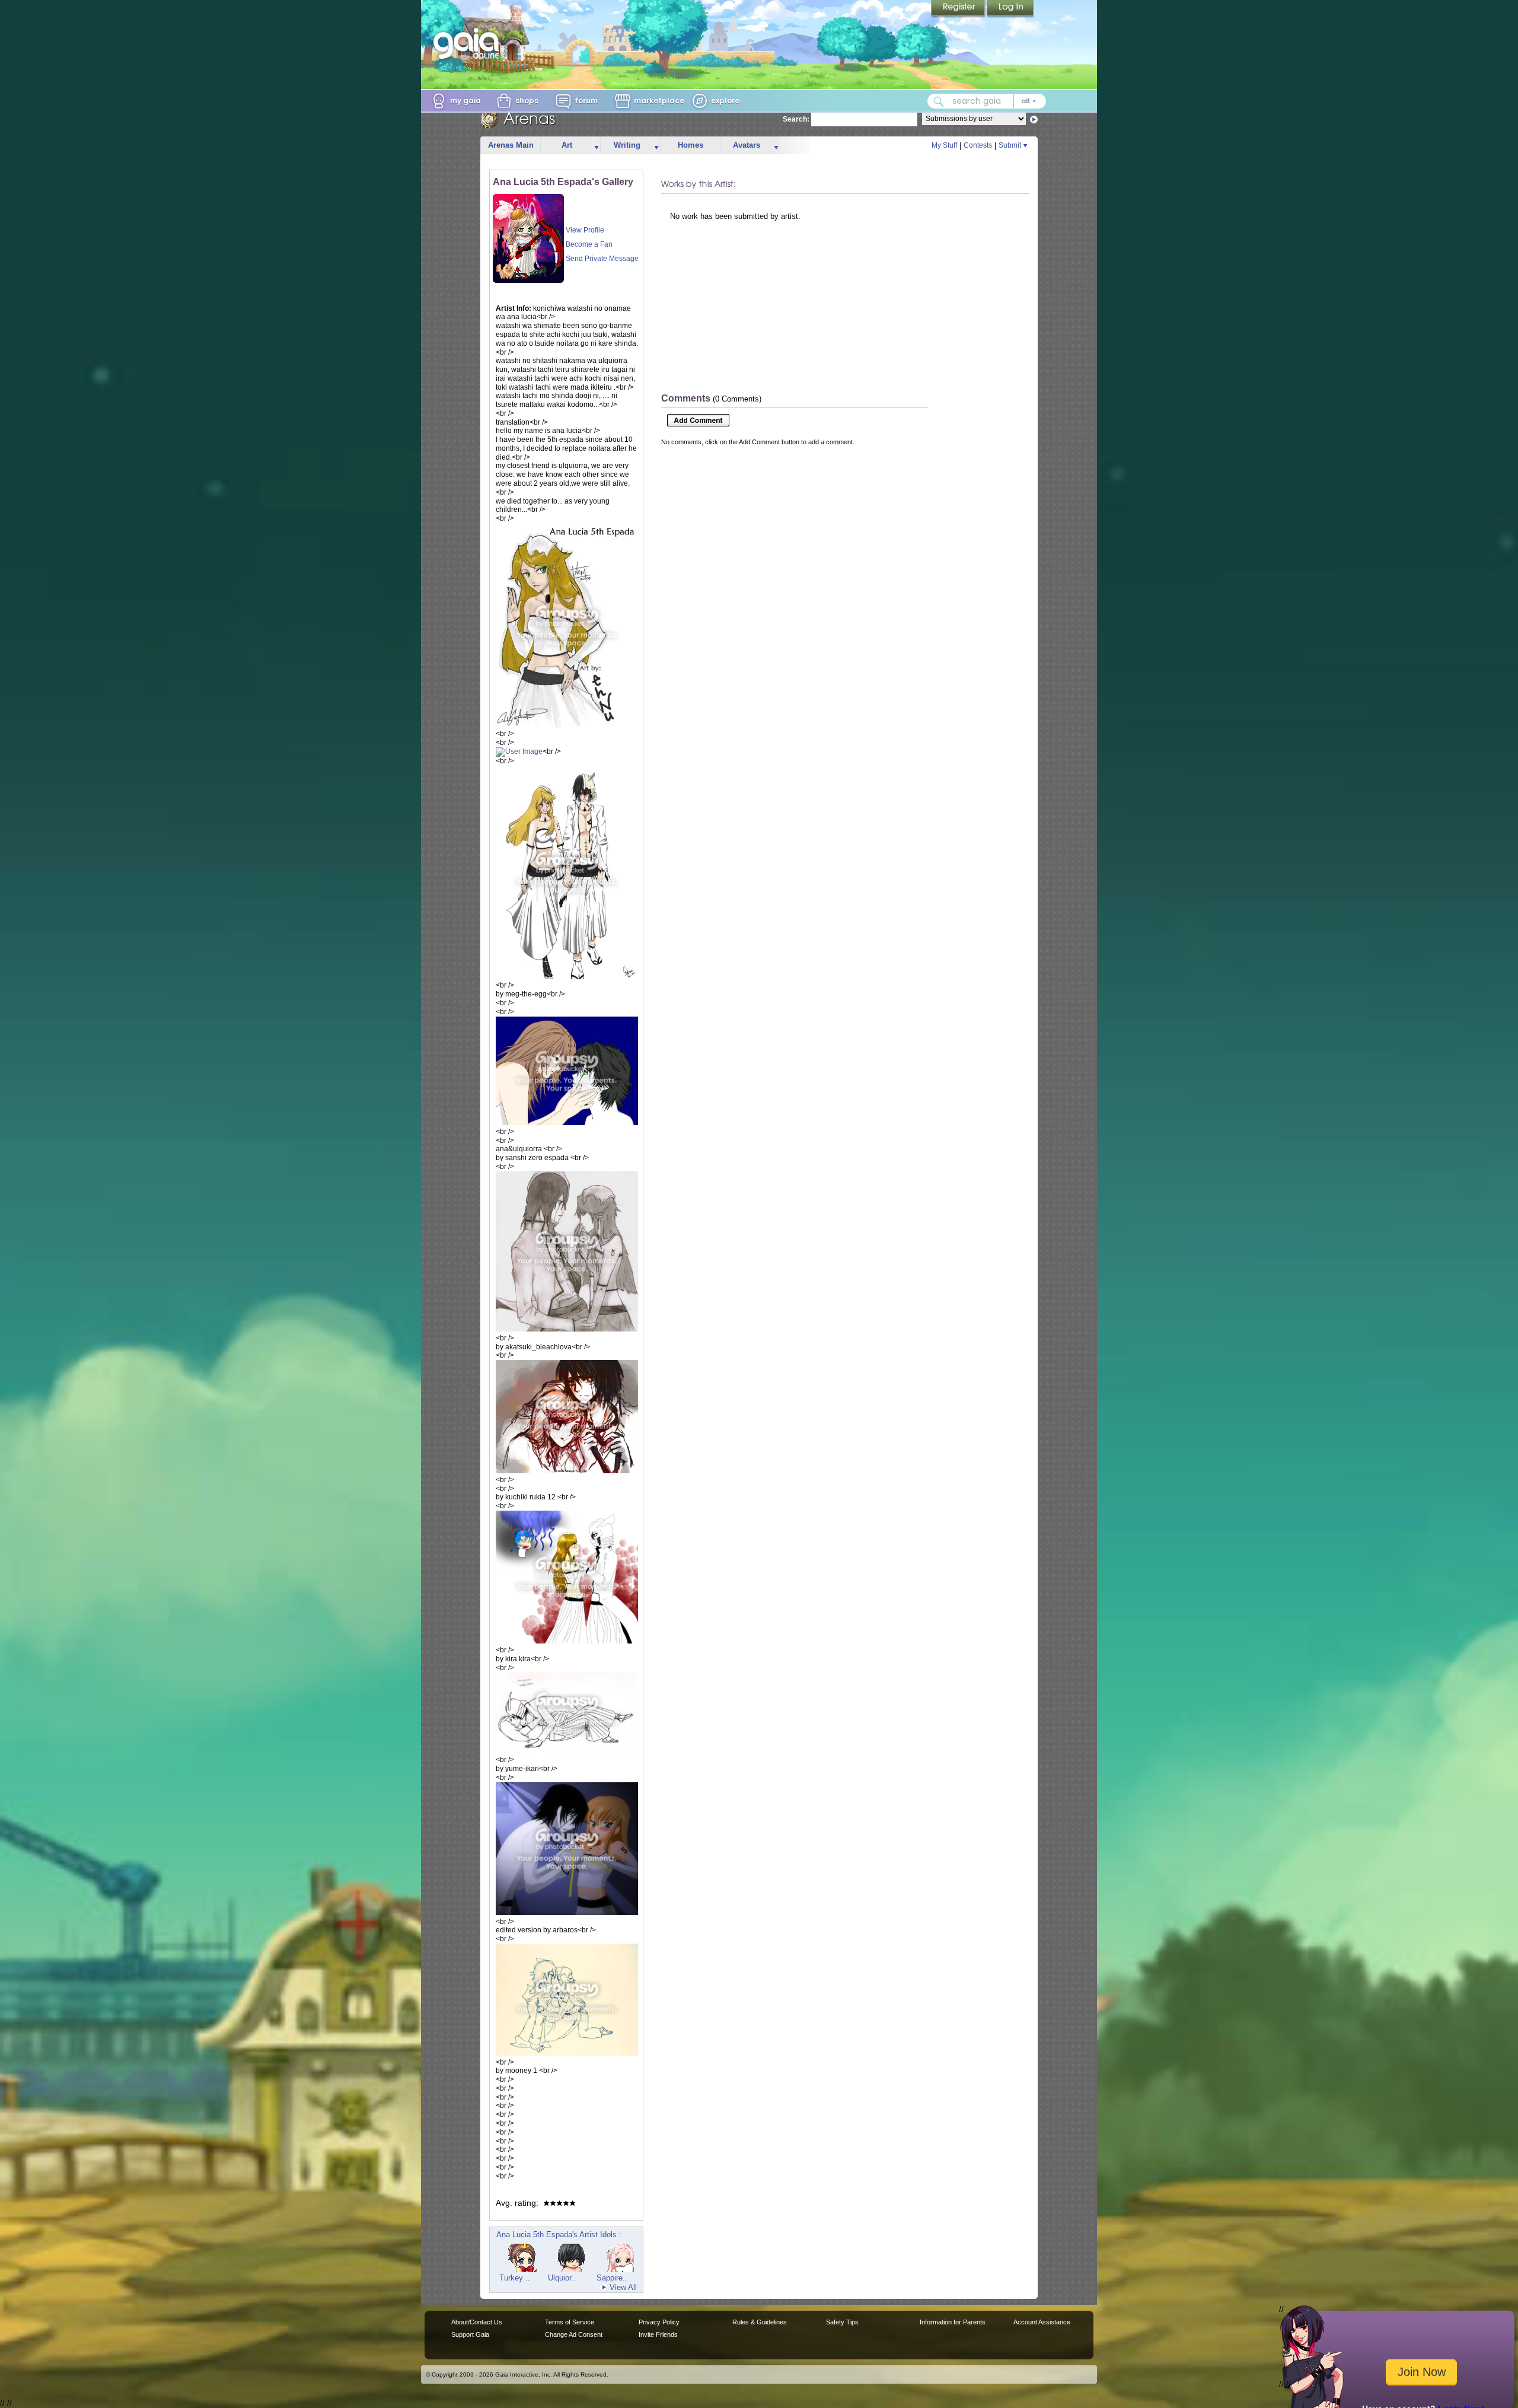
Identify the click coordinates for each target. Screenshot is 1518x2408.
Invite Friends (658, 2334)
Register (959, 9)
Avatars (747, 145)
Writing (627, 145)
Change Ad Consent (574, 2334)
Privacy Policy (659, 2322)
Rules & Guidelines (760, 2322)
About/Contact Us (477, 2322)
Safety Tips (842, 2322)
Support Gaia (470, 2334)
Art (567, 145)
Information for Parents (953, 2322)
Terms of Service (570, 2322)
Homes (691, 145)
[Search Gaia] (939, 101)
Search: (796, 119)
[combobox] (987, 101)
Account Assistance (1042, 2322)
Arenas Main (511, 145)
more (597, 146)
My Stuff (944, 145)
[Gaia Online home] (469, 43)
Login (1010, 9)
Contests (978, 145)
